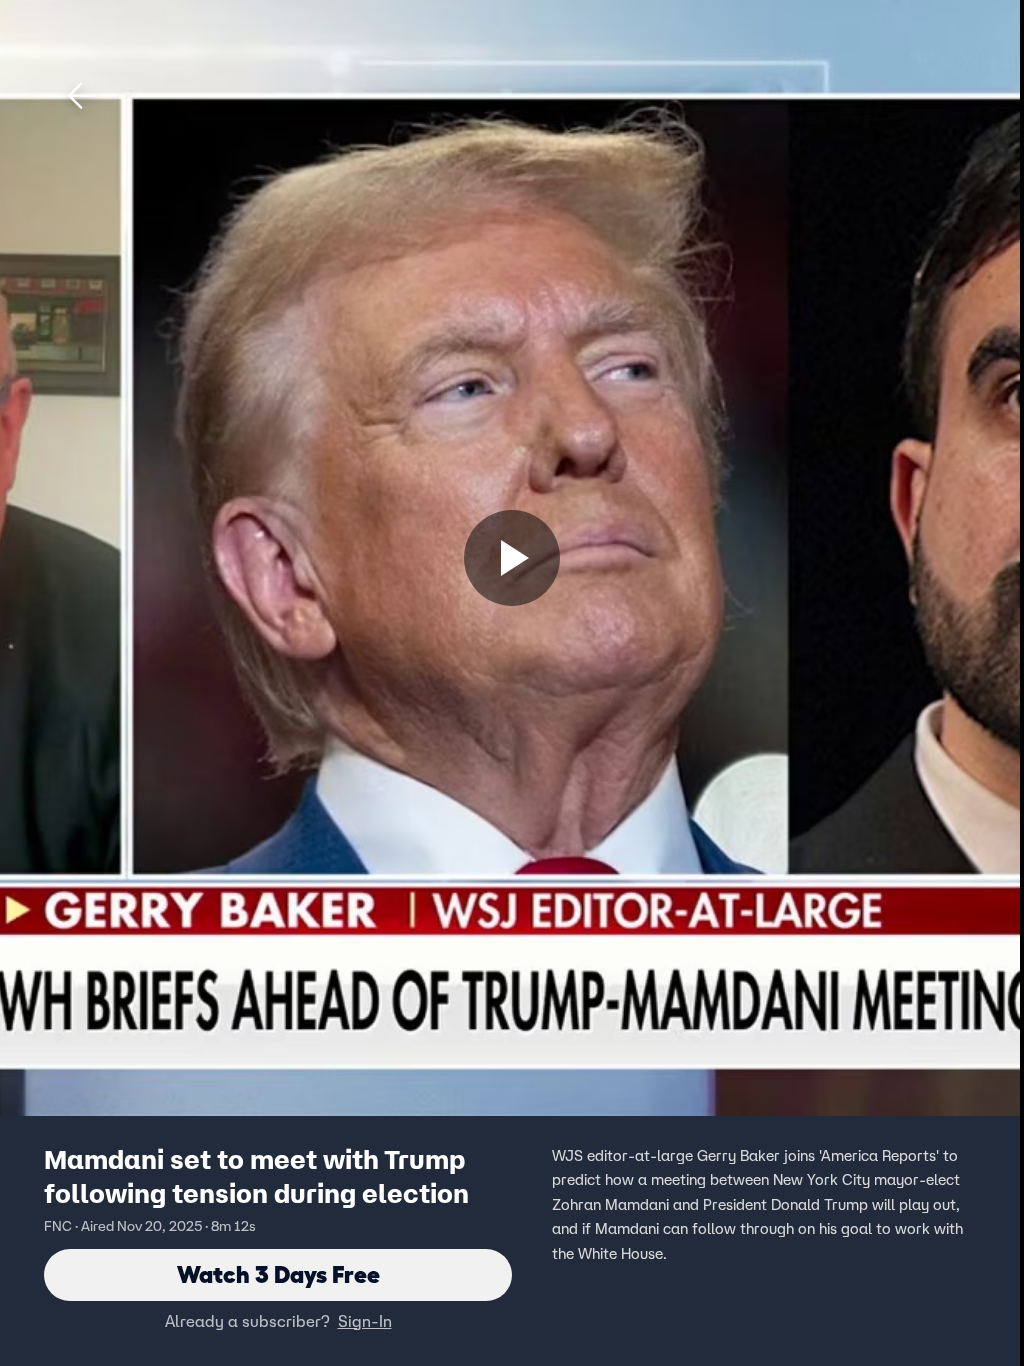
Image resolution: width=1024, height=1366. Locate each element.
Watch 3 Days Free (278, 1274)
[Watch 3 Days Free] (512, 558)
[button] (82, 96)
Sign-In (365, 1321)
